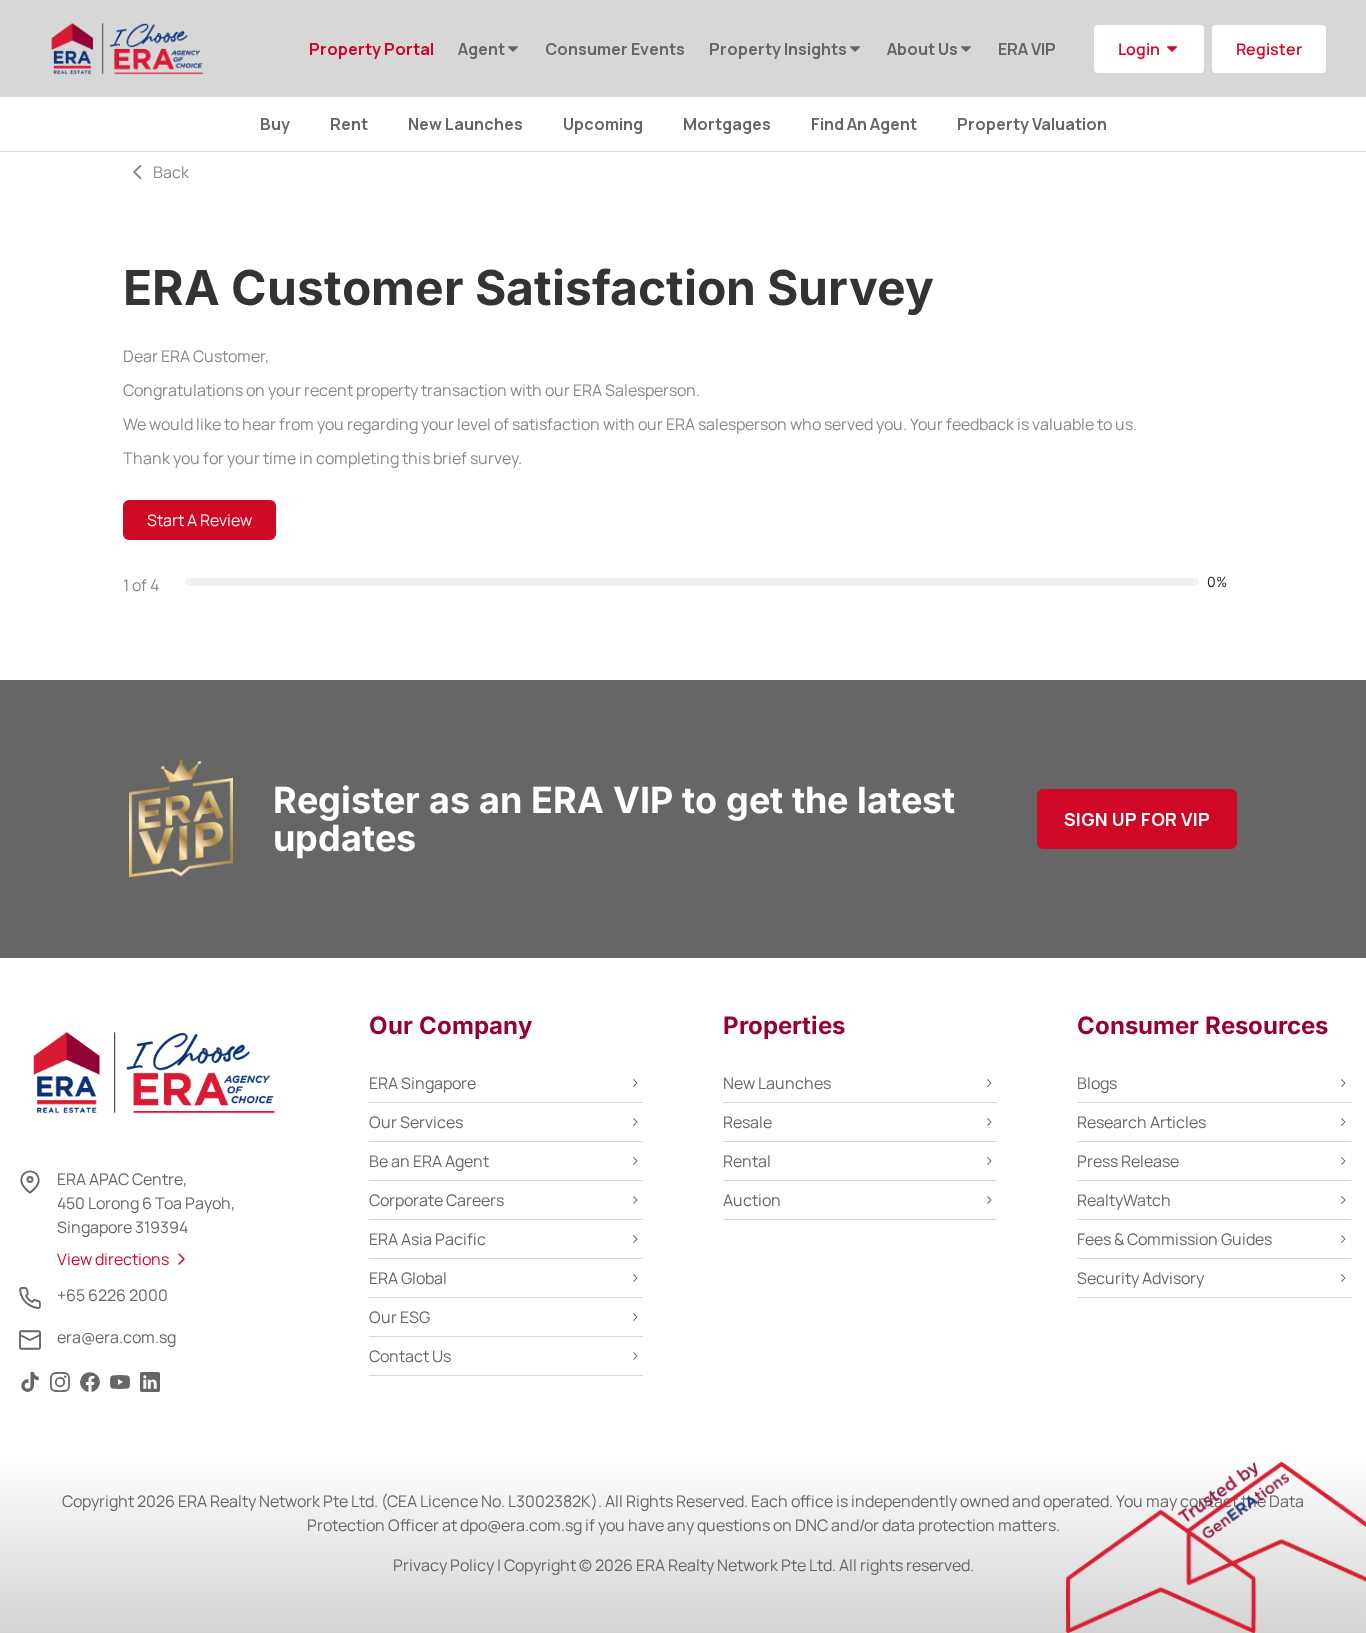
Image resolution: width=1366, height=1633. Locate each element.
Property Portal (371, 49)
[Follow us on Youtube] (120, 1391)
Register (1269, 49)
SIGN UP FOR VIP (1137, 819)
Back (171, 172)
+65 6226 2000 (112, 1295)
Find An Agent (864, 124)
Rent (349, 124)
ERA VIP (1027, 49)
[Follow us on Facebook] (90, 1391)
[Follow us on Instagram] (60, 1391)
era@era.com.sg (116, 1337)
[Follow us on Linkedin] (150, 1391)
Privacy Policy (443, 1565)
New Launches (465, 124)
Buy (275, 124)
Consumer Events (615, 49)
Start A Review (199, 520)
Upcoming (603, 124)
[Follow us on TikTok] (30, 1391)
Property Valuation (1032, 124)
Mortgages (727, 124)
